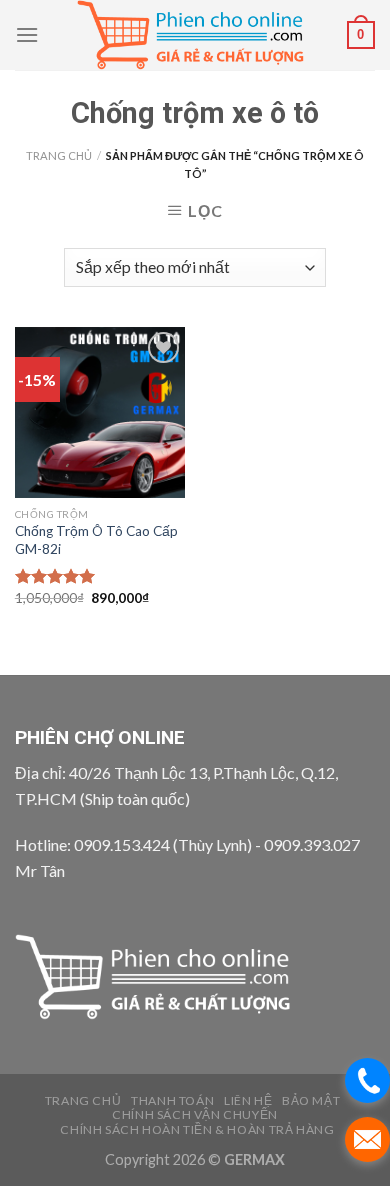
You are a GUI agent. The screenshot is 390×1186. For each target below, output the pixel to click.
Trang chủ (59, 155)
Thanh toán (172, 1100)
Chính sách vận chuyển (195, 1114)
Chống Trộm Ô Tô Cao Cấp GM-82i (96, 540)
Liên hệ (248, 1100)
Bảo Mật (311, 1100)
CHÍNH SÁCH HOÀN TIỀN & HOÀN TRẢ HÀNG (197, 1129)
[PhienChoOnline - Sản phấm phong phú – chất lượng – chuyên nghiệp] (194, 35)
